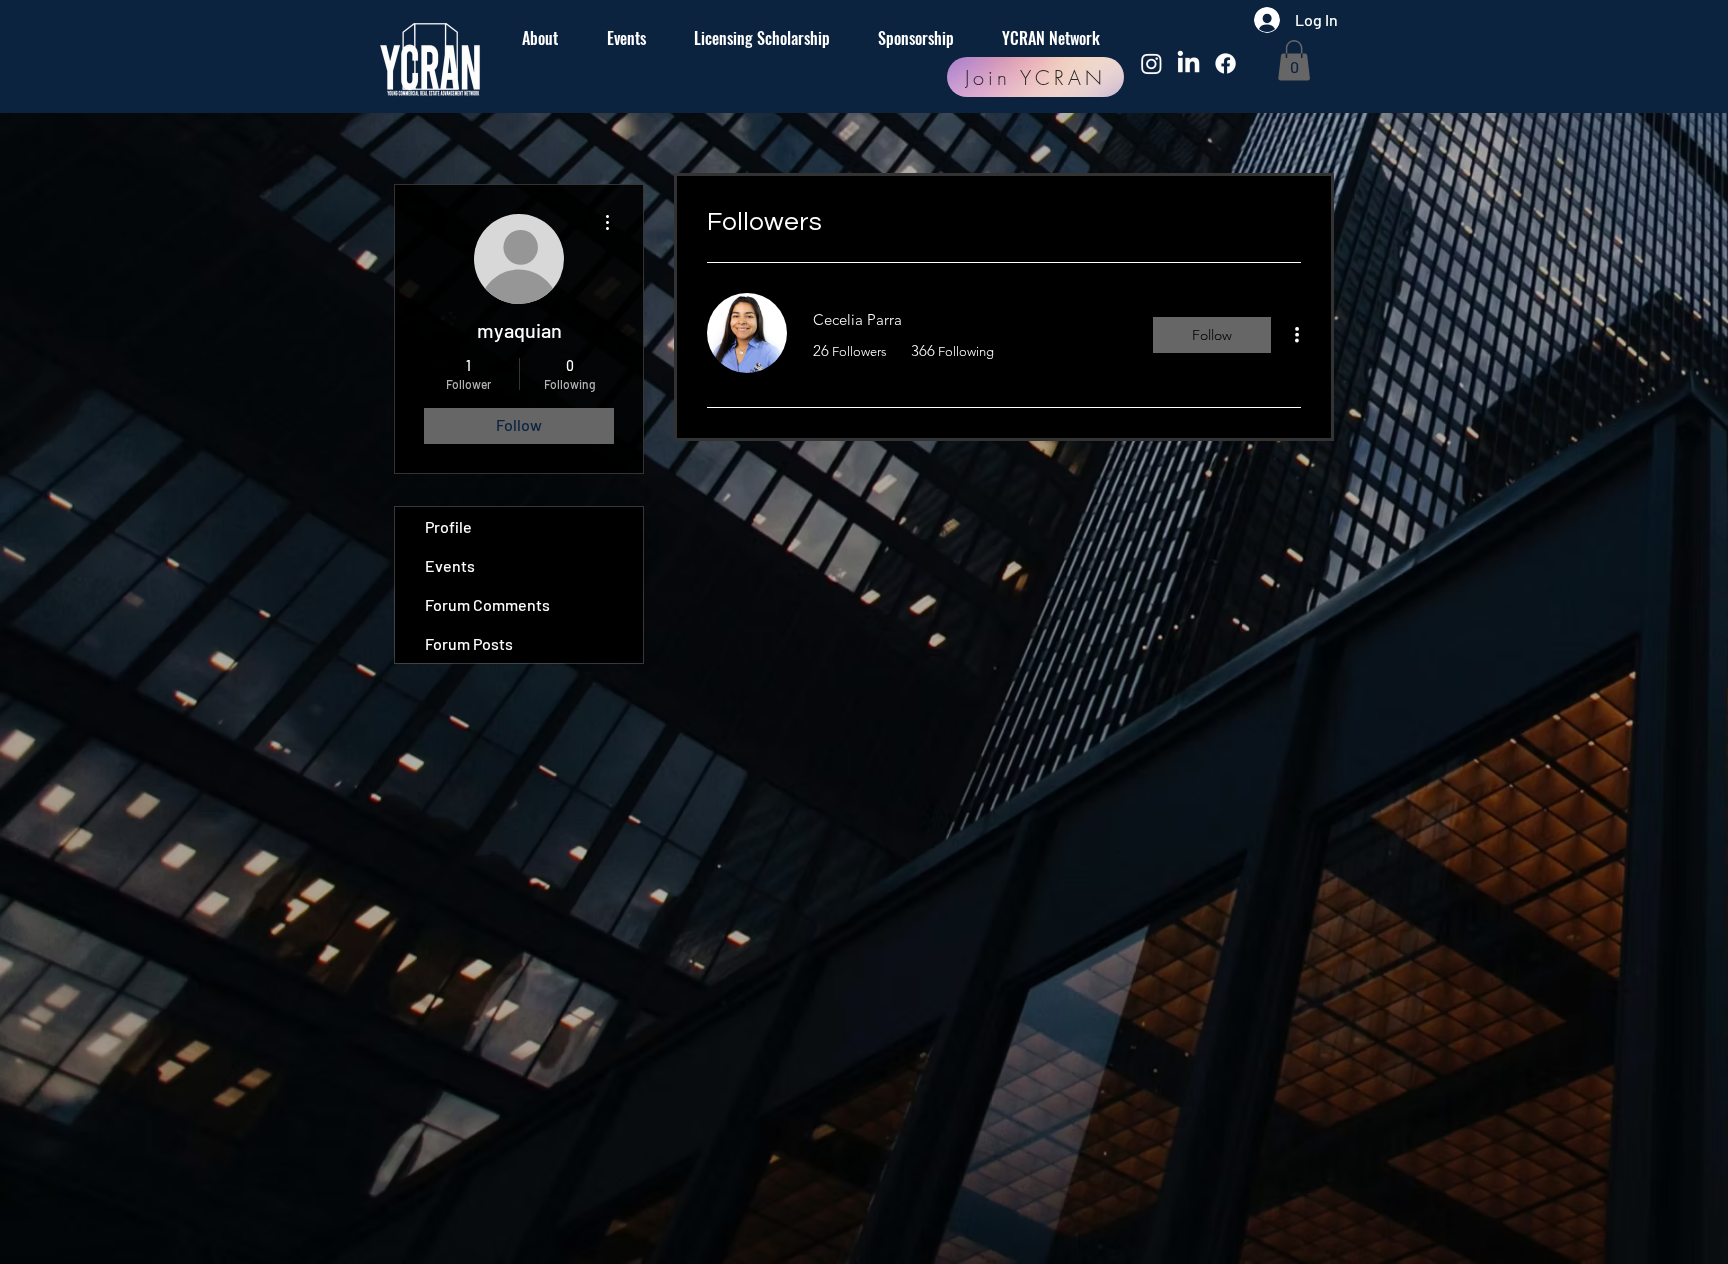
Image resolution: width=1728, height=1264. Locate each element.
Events (450, 565)
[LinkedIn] (1188, 63)
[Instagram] (1151, 63)
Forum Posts (469, 643)
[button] (1294, 60)
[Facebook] (1225, 63)
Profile (448, 526)
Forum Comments (487, 604)
